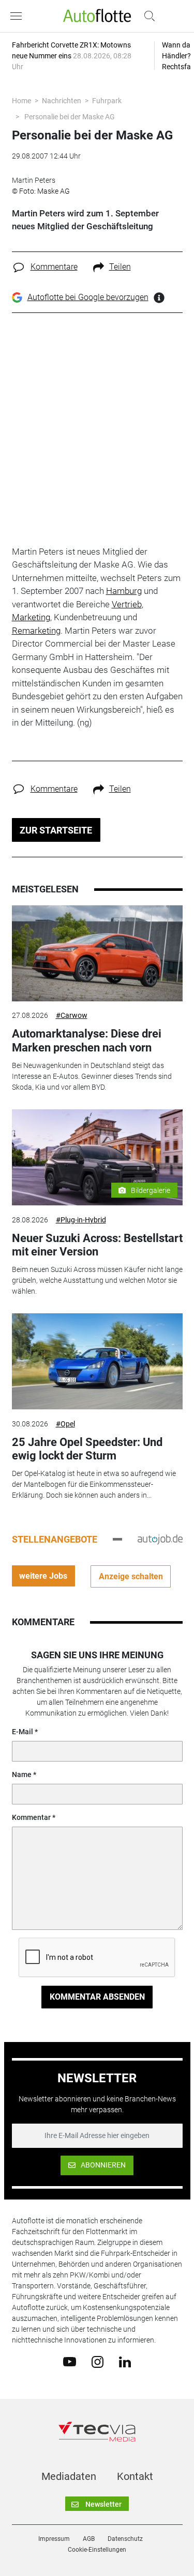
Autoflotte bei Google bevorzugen (88, 297)
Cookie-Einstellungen (97, 2550)
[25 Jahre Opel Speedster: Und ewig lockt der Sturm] (97, 1361)
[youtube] (70, 2361)
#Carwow (72, 1015)
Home (21, 101)
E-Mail (23, 1732)
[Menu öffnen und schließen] (19, 16)
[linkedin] (125, 2361)
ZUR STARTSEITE (56, 830)
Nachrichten (62, 101)
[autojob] (160, 1539)
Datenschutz (125, 2539)
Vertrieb (127, 604)
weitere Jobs (43, 1576)
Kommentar (31, 1817)
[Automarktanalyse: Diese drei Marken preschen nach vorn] (97, 953)
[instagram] (98, 2361)
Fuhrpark (107, 101)
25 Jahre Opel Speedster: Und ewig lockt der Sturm (87, 1449)
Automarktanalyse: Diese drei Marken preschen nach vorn (87, 1040)
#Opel (65, 1424)
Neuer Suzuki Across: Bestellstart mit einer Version (97, 1245)
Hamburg (124, 591)
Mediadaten (69, 2476)
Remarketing (36, 631)
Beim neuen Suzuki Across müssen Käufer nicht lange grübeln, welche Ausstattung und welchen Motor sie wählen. (97, 1280)
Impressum (54, 2539)
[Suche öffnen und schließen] (147, 16)
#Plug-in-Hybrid (81, 1220)
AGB (89, 2539)
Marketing (31, 617)
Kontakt (135, 2476)
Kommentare (54, 267)
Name (22, 1774)
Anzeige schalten (131, 1576)
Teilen (120, 267)
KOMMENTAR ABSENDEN (97, 1997)
